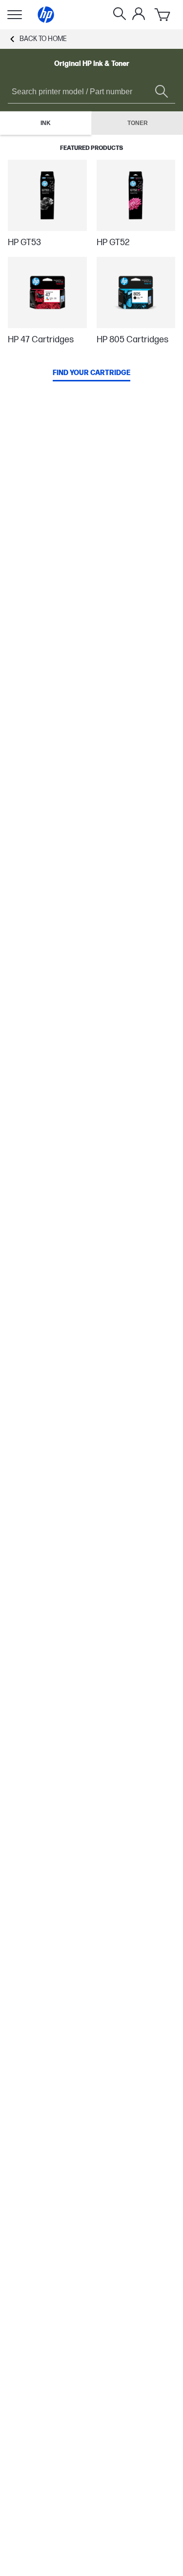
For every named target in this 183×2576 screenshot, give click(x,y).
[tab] (46, 123)
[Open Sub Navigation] (15, 15)
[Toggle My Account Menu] (139, 14)
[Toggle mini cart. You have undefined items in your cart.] (163, 15)
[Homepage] (46, 15)
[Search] (120, 15)
